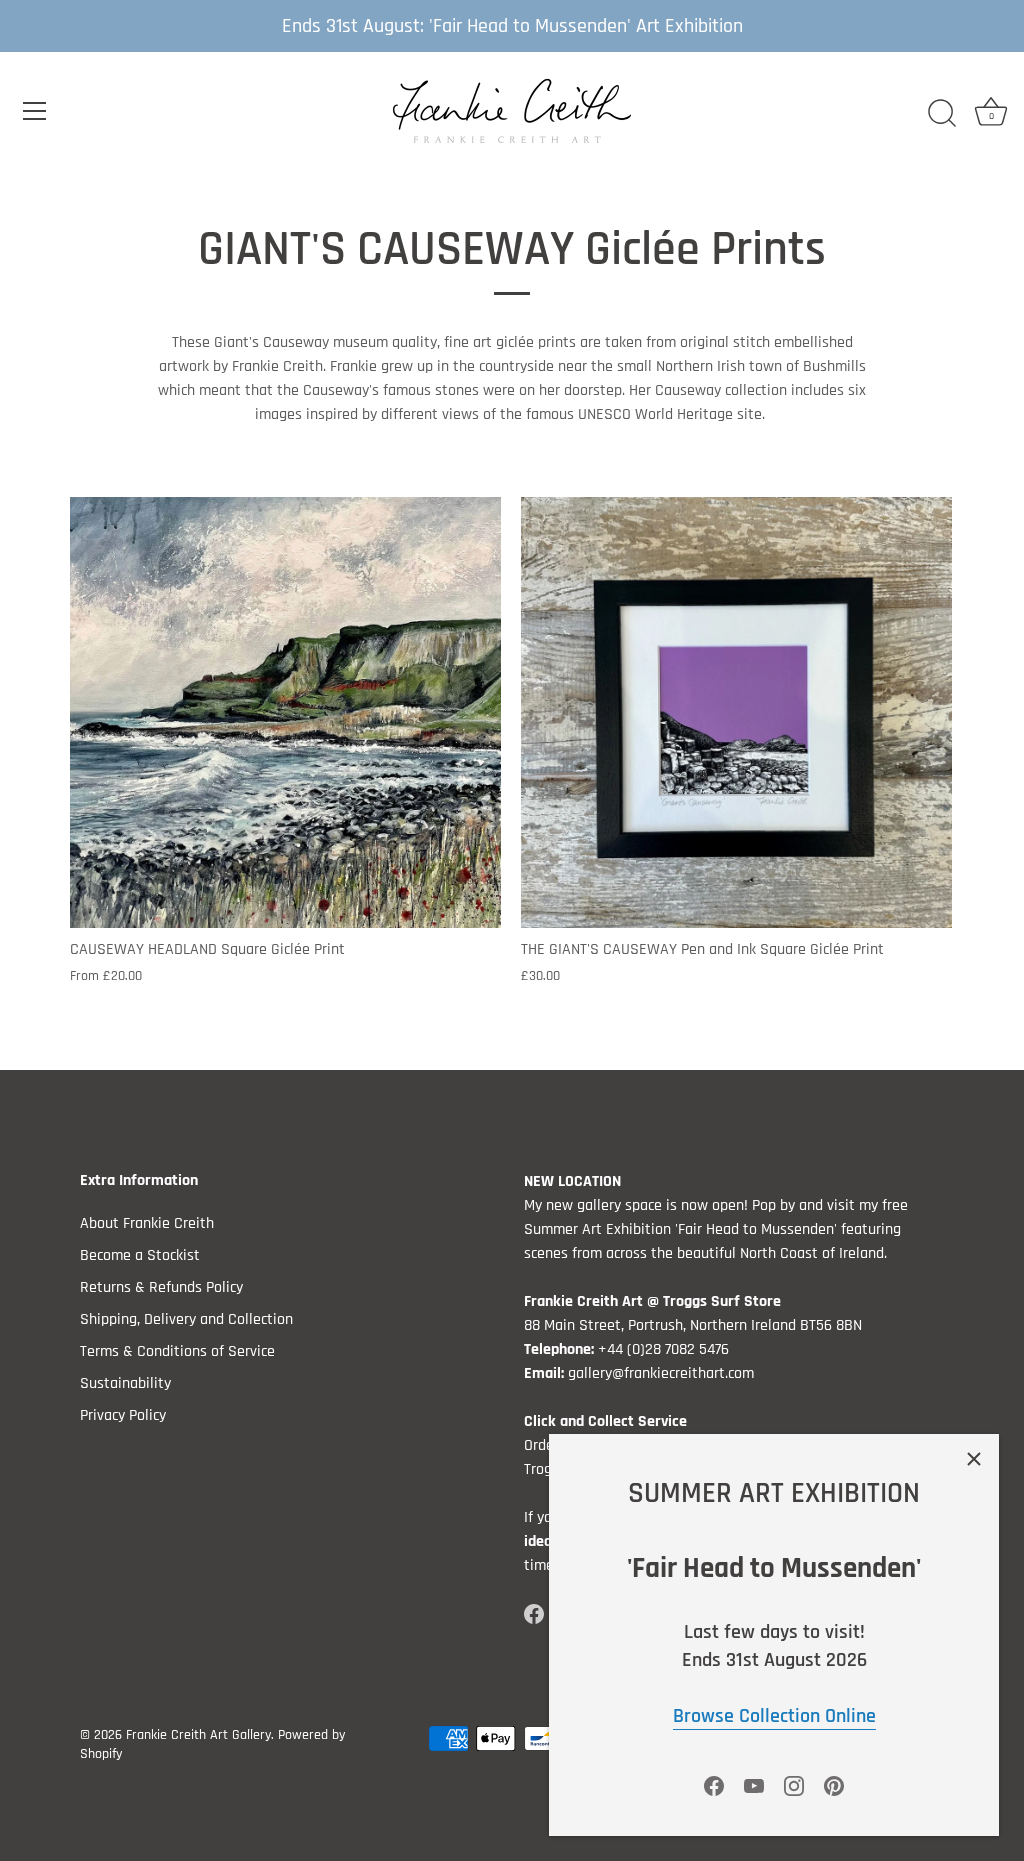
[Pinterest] (834, 1785)
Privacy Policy (123, 1415)
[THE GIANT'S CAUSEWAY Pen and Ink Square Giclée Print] (736, 712)
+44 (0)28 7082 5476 (663, 1349)
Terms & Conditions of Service (177, 1351)
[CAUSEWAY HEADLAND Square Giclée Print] (285, 712)
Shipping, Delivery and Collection (186, 1319)
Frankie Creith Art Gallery (198, 1735)
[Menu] (35, 111)
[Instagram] (794, 1785)
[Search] (942, 114)
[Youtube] (754, 1785)
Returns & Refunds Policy (161, 1287)
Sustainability (125, 1383)
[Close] (974, 1459)
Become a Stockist (140, 1255)
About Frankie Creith (147, 1223)
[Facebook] (714, 1785)
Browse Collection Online (774, 1716)
